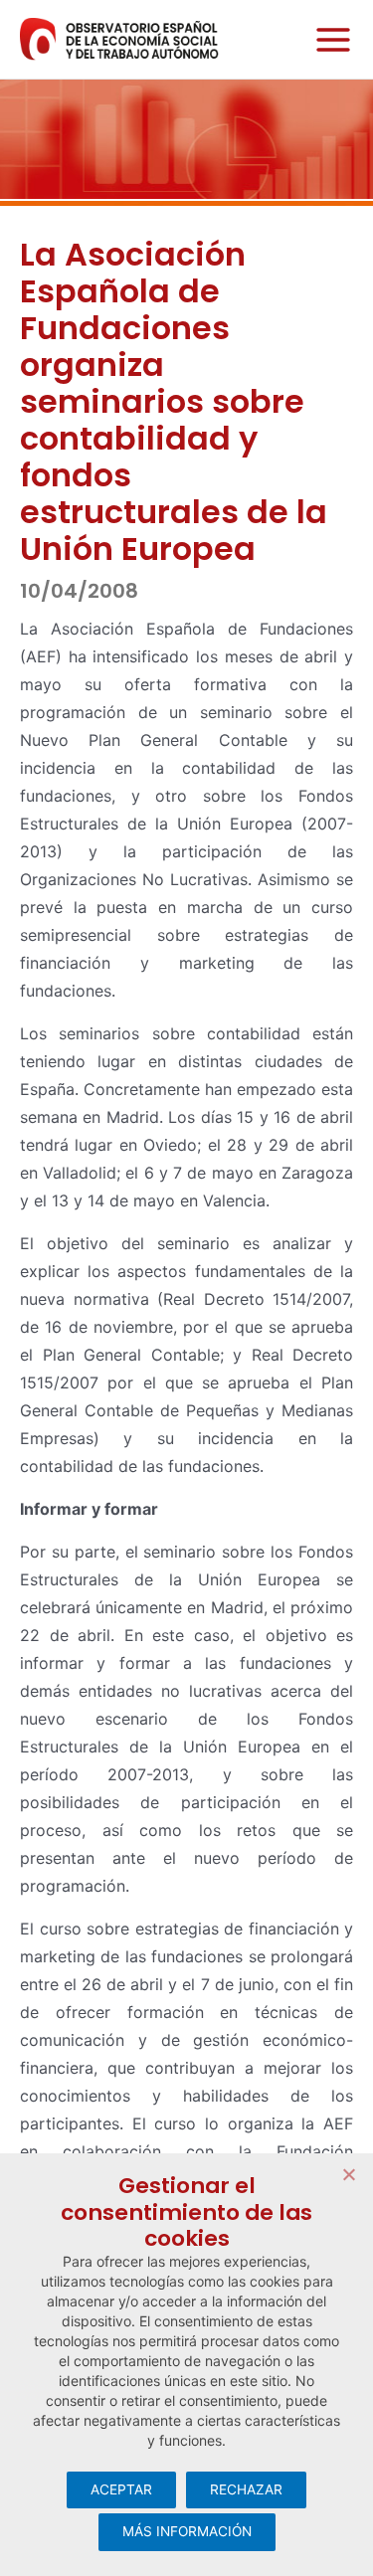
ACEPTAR (121, 2489)
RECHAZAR (246, 2489)
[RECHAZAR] (348, 2174)
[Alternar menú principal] (328, 39)
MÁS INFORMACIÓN (187, 2531)
